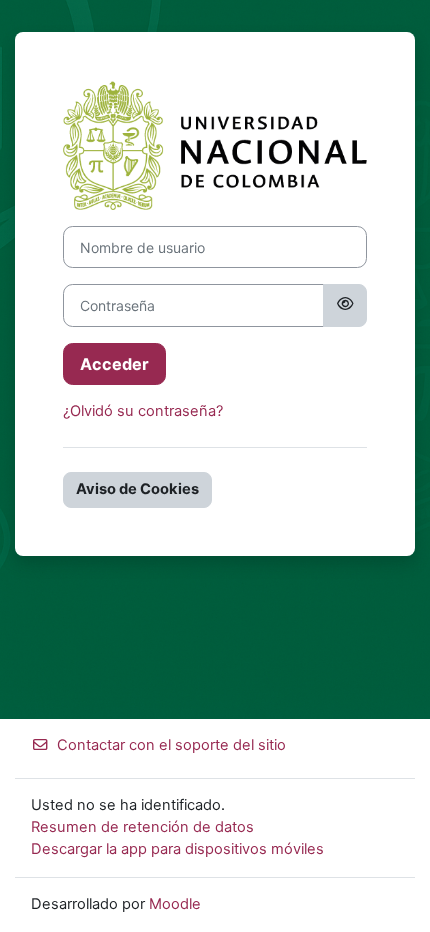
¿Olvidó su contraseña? (143, 411)
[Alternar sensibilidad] (345, 305)
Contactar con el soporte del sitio (171, 745)
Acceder (114, 364)
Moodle (175, 904)
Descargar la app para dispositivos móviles (177, 849)
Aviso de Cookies (137, 489)
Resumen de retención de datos (142, 827)
